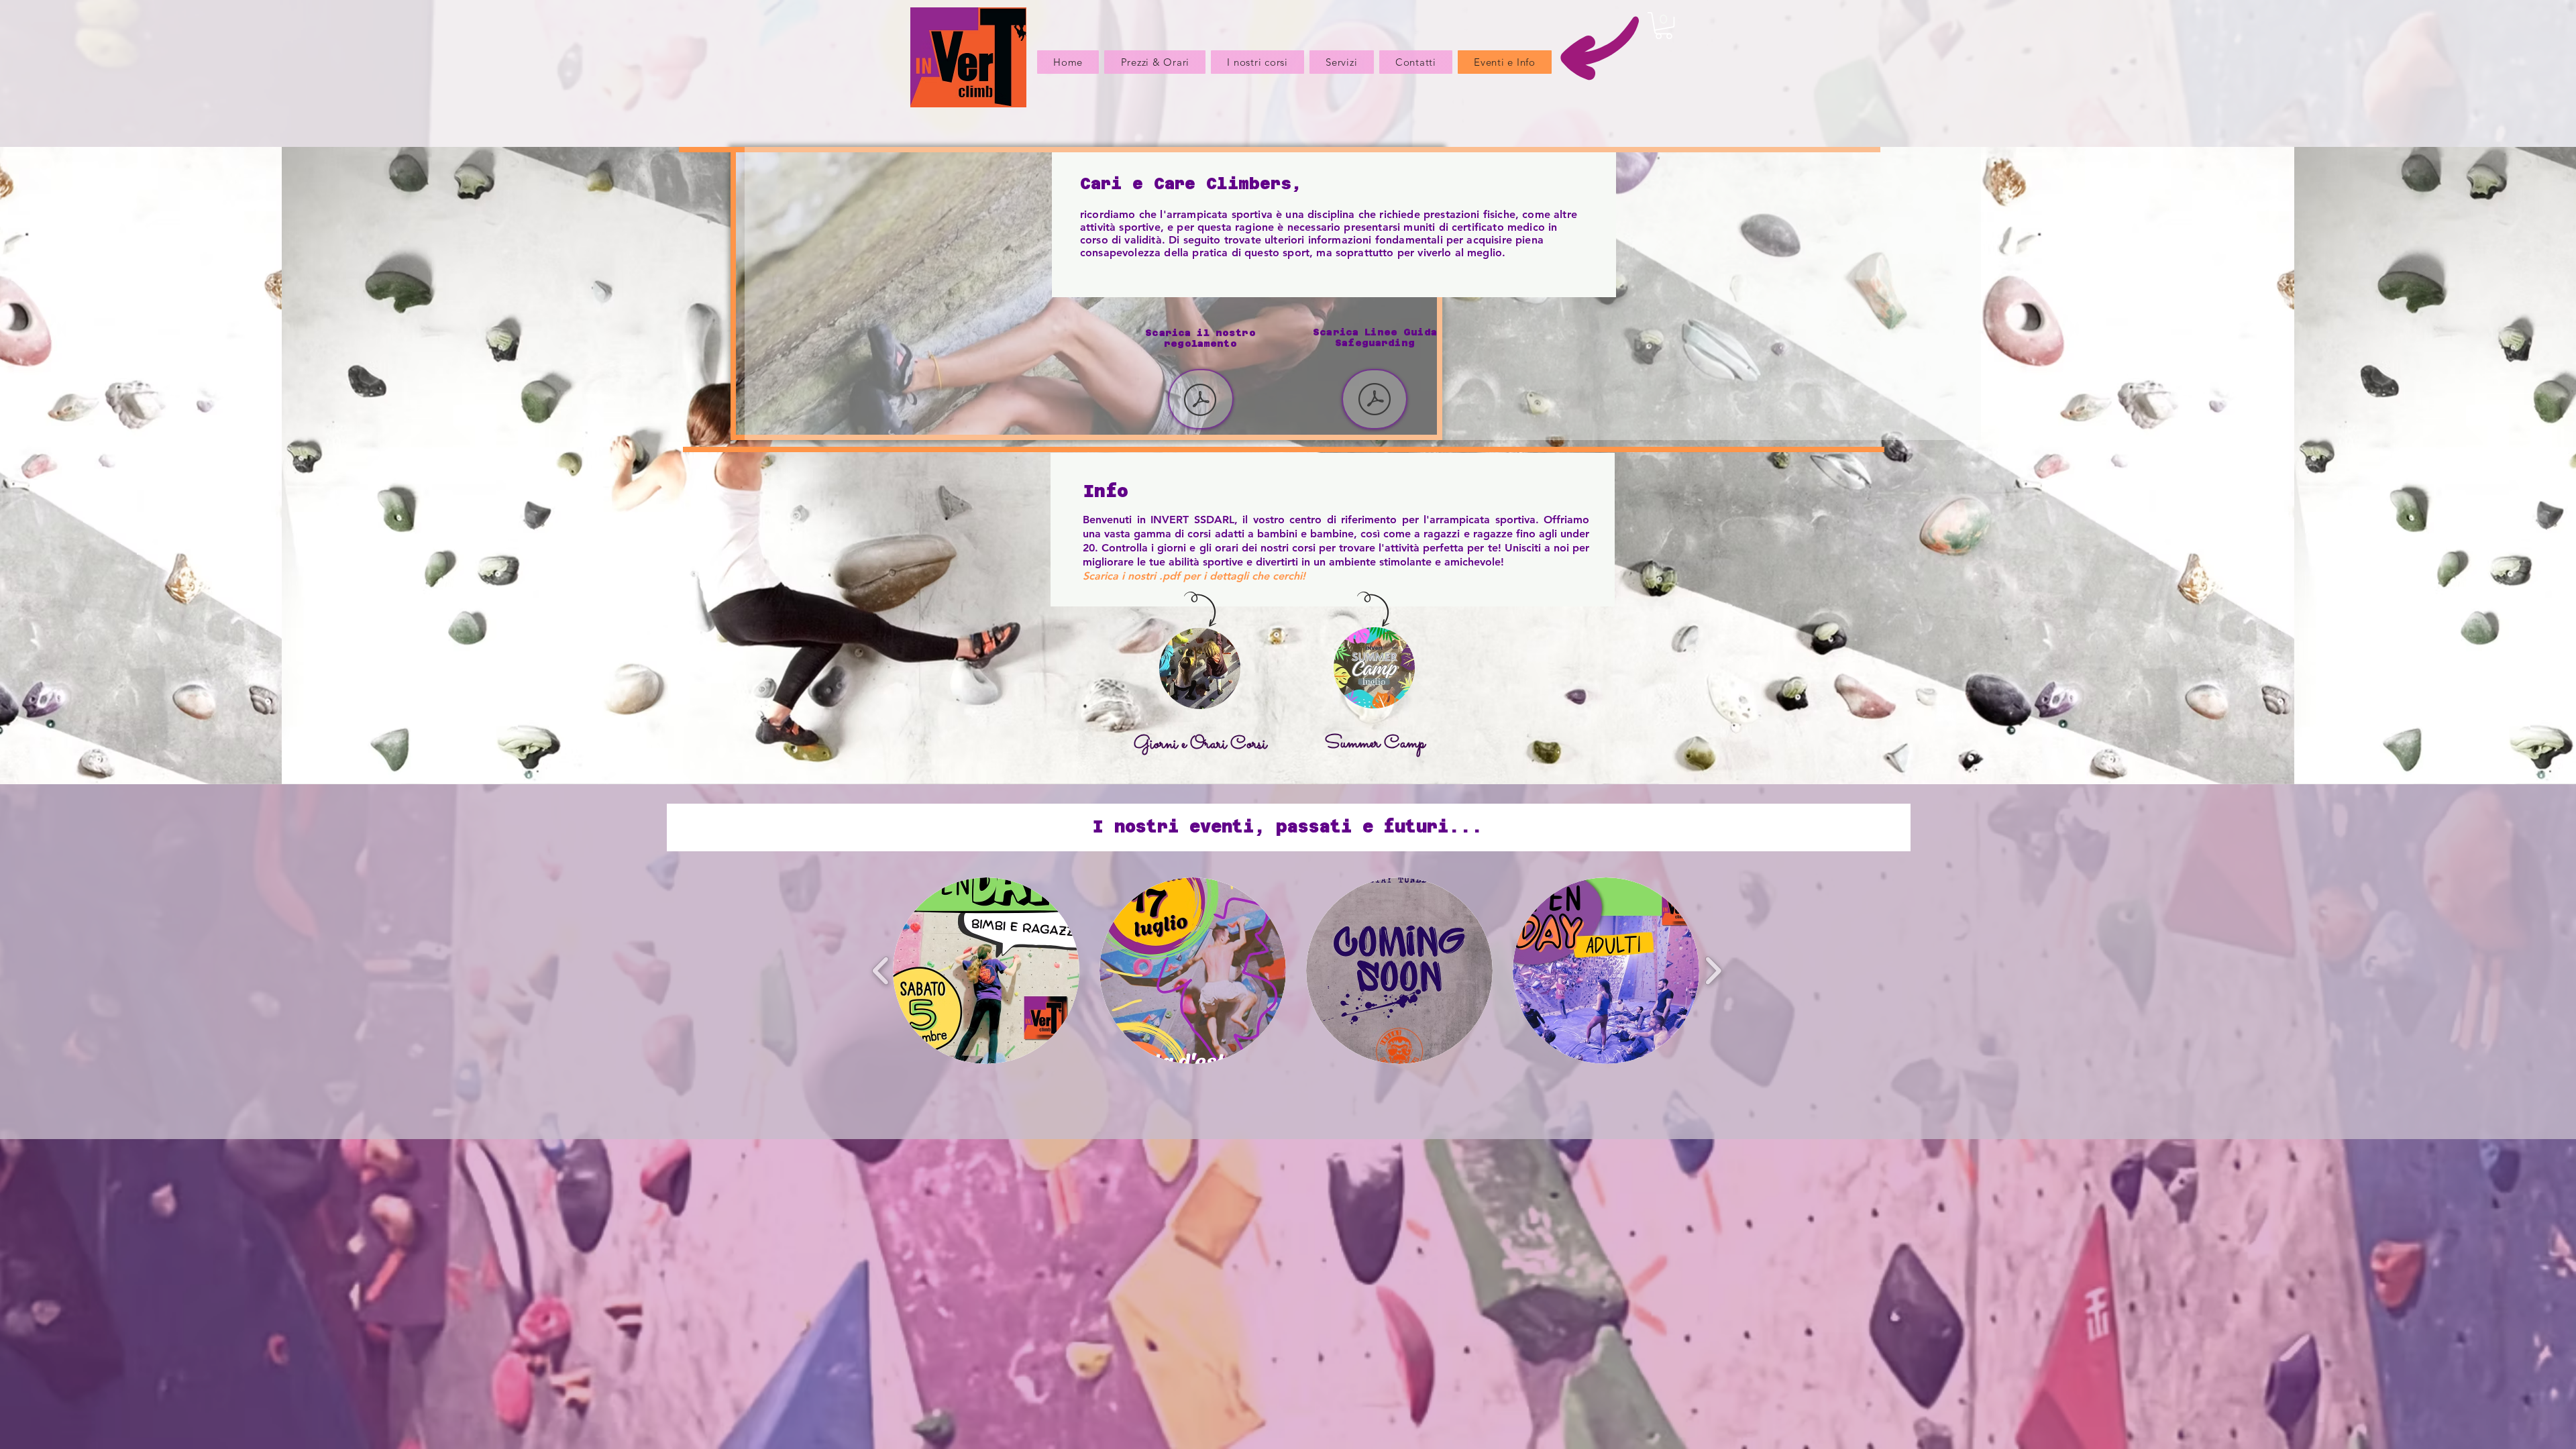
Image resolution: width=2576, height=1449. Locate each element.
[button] (1664, 25)
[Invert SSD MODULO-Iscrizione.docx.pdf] (1375, 401)
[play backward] (881, 970)
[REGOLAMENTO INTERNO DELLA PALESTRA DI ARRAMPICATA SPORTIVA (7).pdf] (1200, 401)
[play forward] (1713, 970)
